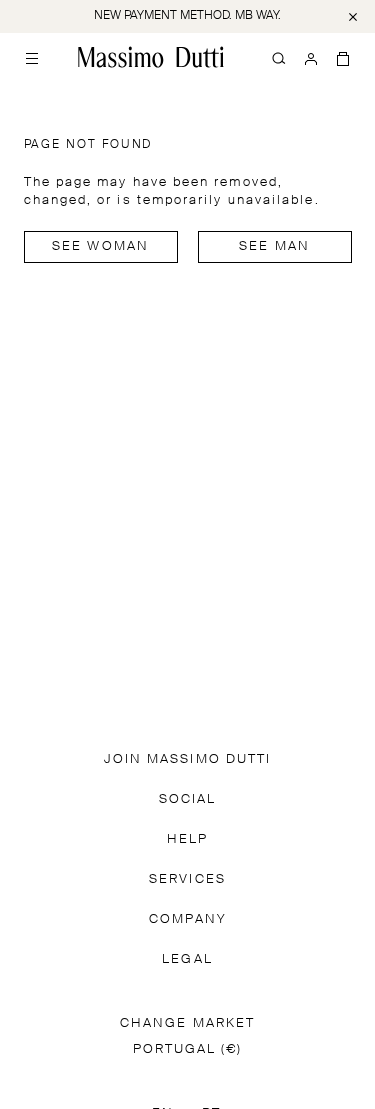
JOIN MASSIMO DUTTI (187, 528)
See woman (100, 246)
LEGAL (187, 728)
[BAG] (343, 57)
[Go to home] (151, 57)
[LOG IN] (311, 57)
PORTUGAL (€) (188, 818)
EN (163, 882)
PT (211, 882)
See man (274, 246)
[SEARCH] (279, 57)
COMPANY (187, 688)
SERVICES (187, 648)
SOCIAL (187, 568)
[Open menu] (32, 57)
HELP (187, 608)
